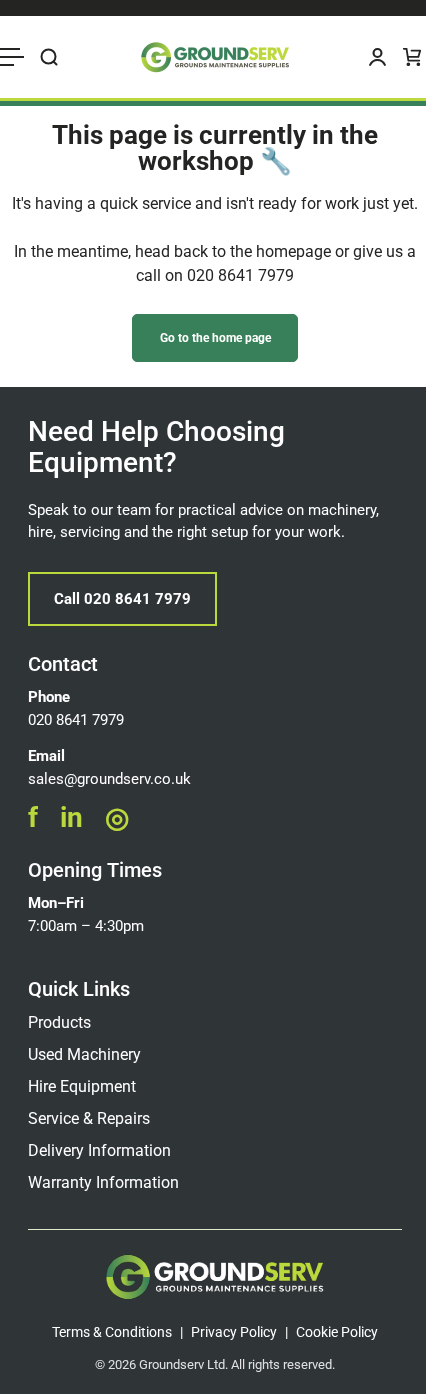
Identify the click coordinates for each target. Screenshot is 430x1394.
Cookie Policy (337, 1332)
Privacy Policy (234, 1332)
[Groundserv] (215, 57)
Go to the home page (215, 338)
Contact (63, 664)
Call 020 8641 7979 (122, 599)
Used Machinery (84, 1054)
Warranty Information (103, 1182)
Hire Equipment (82, 1086)
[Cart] (412, 57)
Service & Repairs (89, 1118)
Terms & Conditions (112, 1332)
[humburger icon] (12, 57)
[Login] (377, 57)
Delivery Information (99, 1150)
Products (59, 1022)
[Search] (49, 57)
